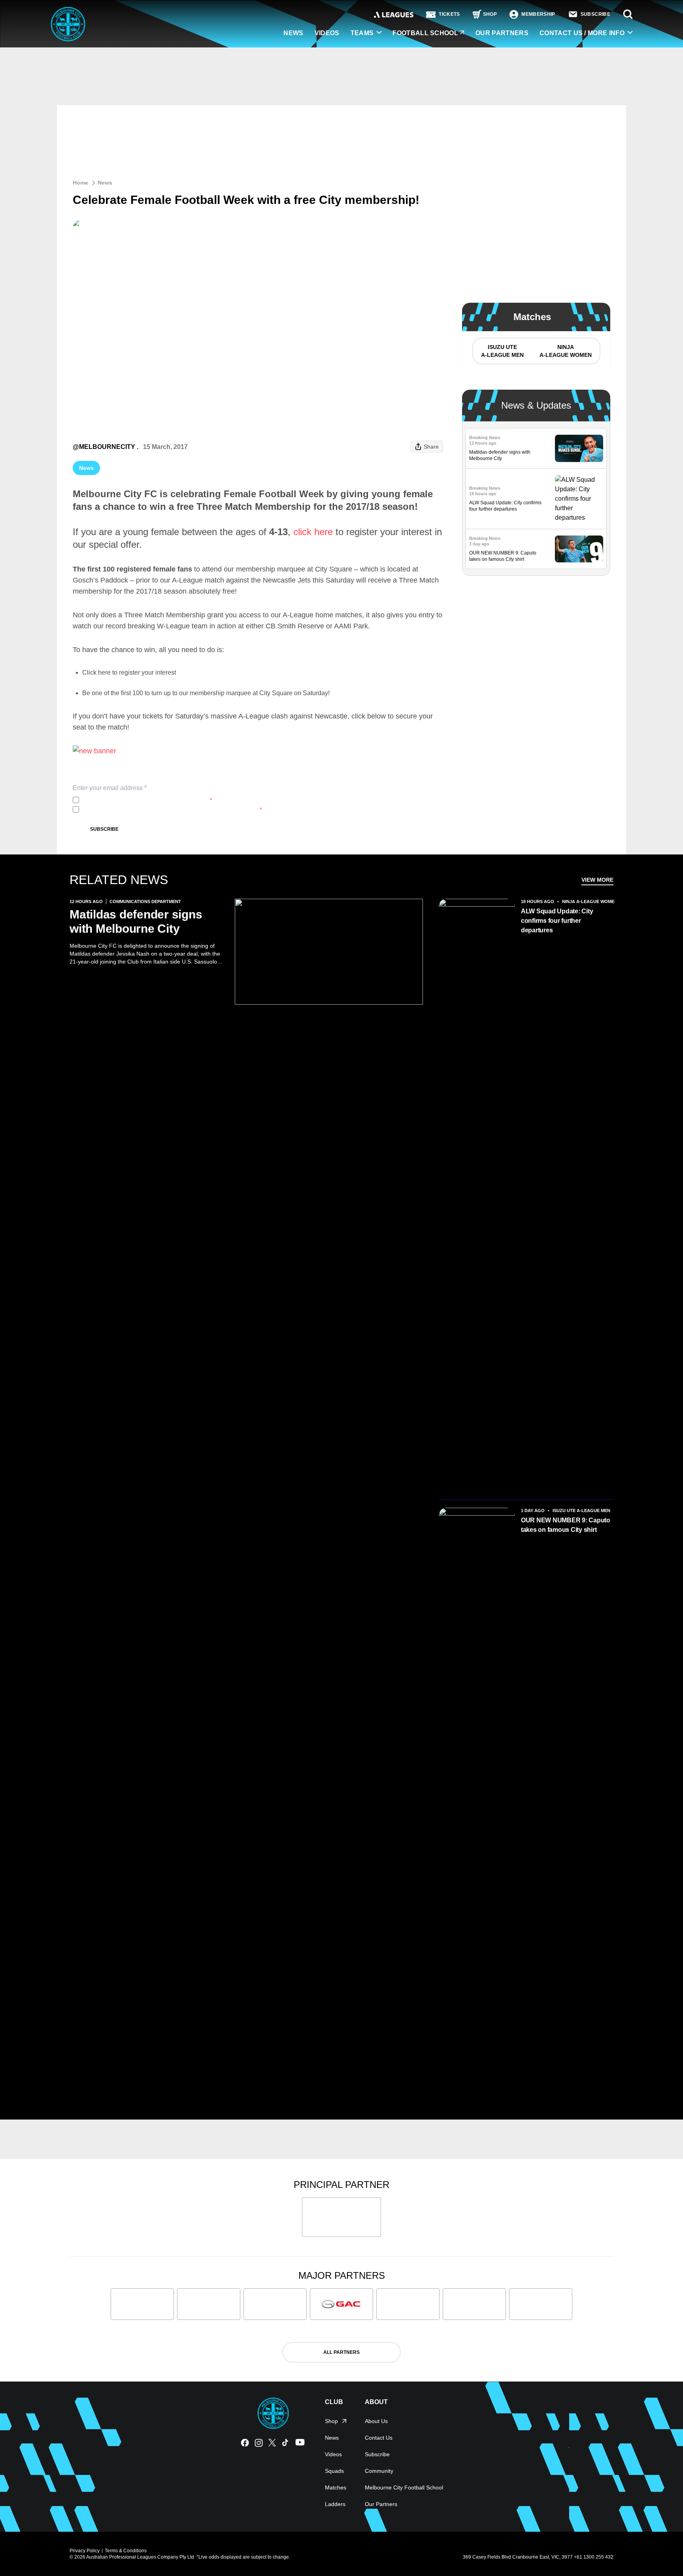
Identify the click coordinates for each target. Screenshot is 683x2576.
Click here (96, 672)
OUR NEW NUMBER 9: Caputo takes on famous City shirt (566, 1525)
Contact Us (379, 2438)
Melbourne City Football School (404, 2487)
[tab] (502, 351)
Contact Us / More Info (582, 33)
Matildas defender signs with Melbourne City (136, 921)
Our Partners (502, 33)
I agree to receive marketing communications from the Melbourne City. (172, 809)
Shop (331, 2421)
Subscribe (104, 829)
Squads (334, 2471)
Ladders (335, 2504)
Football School (425, 33)
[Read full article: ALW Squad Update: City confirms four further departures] (579, 499)
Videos (327, 33)
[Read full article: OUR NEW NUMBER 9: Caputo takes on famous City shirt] (579, 549)
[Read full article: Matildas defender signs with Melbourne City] (579, 448)
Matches (336, 2487)
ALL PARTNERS (341, 2352)
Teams (362, 33)
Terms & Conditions (126, 2551)
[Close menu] (658, 2551)
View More (597, 880)
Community (379, 2471)
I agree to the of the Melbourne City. (147, 800)
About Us (376, 2421)
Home (80, 183)
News (293, 33)
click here (313, 532)
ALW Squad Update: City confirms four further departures (557, 921)
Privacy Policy (135, 800)
